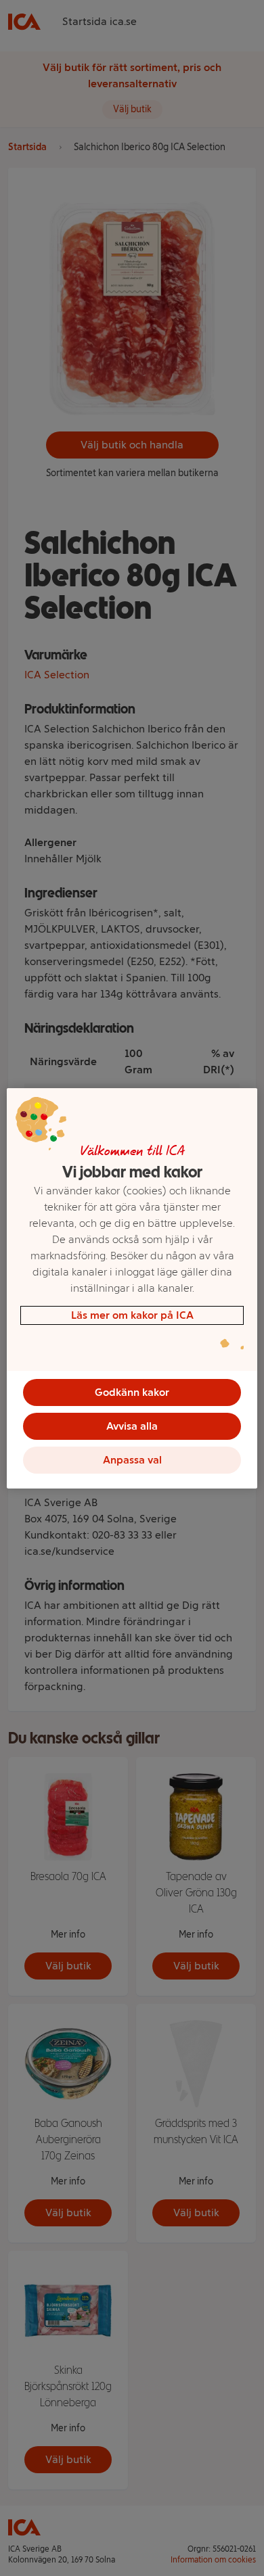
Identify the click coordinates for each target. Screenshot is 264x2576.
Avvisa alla (132, 1426)
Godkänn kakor (132, 1392)
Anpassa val (132, 1460)
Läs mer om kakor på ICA (132, 1315)
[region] (132, 1288)
